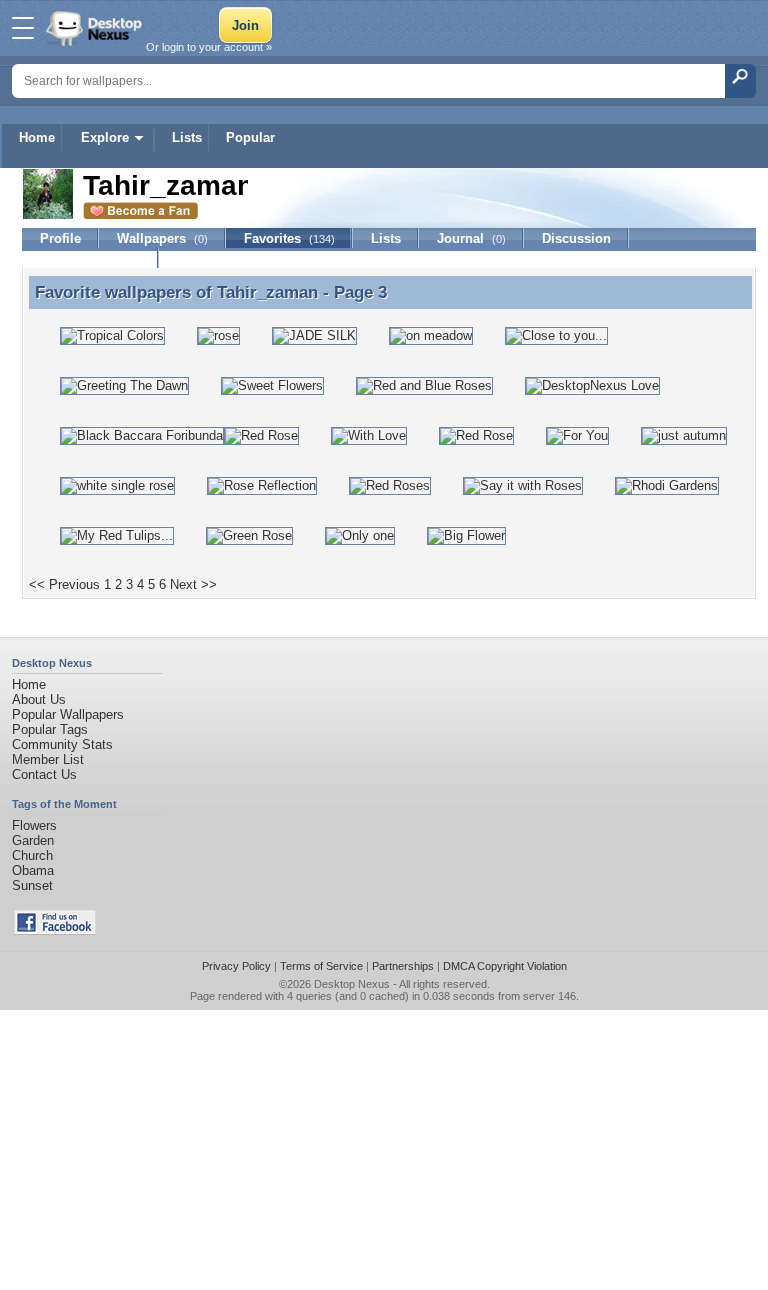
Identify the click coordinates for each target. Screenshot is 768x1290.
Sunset (32, 885)
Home (37, 137)
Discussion (576, 238)
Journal (471, 238)
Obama (33, 870)
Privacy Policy (236, 966)
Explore (105, 137)
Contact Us (44, 774)
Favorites (289, 238)
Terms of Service (321, 966)
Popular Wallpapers (68, 714)
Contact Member (90, 258)
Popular (250, 137)
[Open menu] (23, 28)
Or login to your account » (209, 47)
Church (32, 855)
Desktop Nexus (352, 984)
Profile (60, 238)
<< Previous (64, 584)
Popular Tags (50, 729)
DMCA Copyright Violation (505, 966)
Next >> (193, 584)
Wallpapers (162, 238)
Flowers (34, 825)
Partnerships (403, 966)
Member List (48, 759)
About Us (39, 699)
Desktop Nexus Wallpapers (96, 28)
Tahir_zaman (267, 292)
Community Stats (62, 744)
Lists (187, 137)
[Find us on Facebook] (55, 930)
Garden (33, 840)
